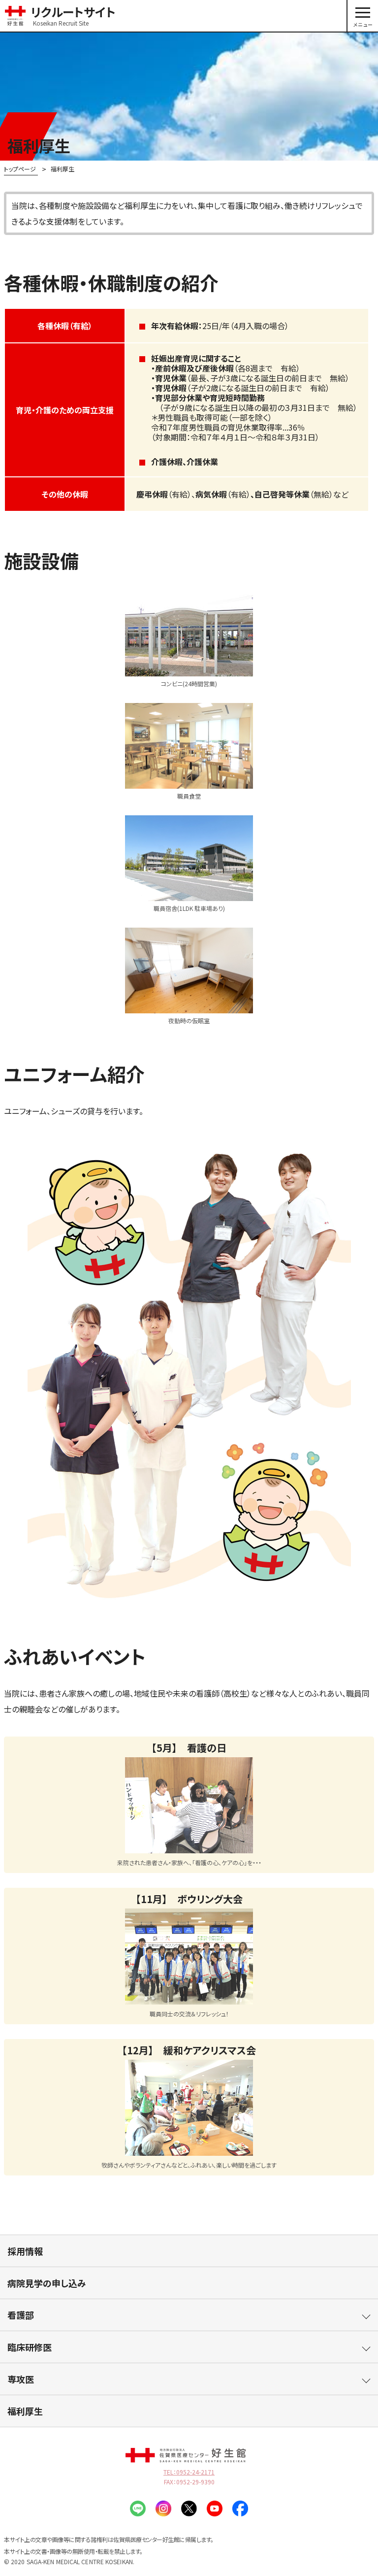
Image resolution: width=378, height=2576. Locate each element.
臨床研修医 (30, 2347)
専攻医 (21, 2379)
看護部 (21, 2315)
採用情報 (25, 2251)
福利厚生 (25, 2411)
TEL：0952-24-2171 (189, 2472)
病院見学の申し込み (47, 2283)
